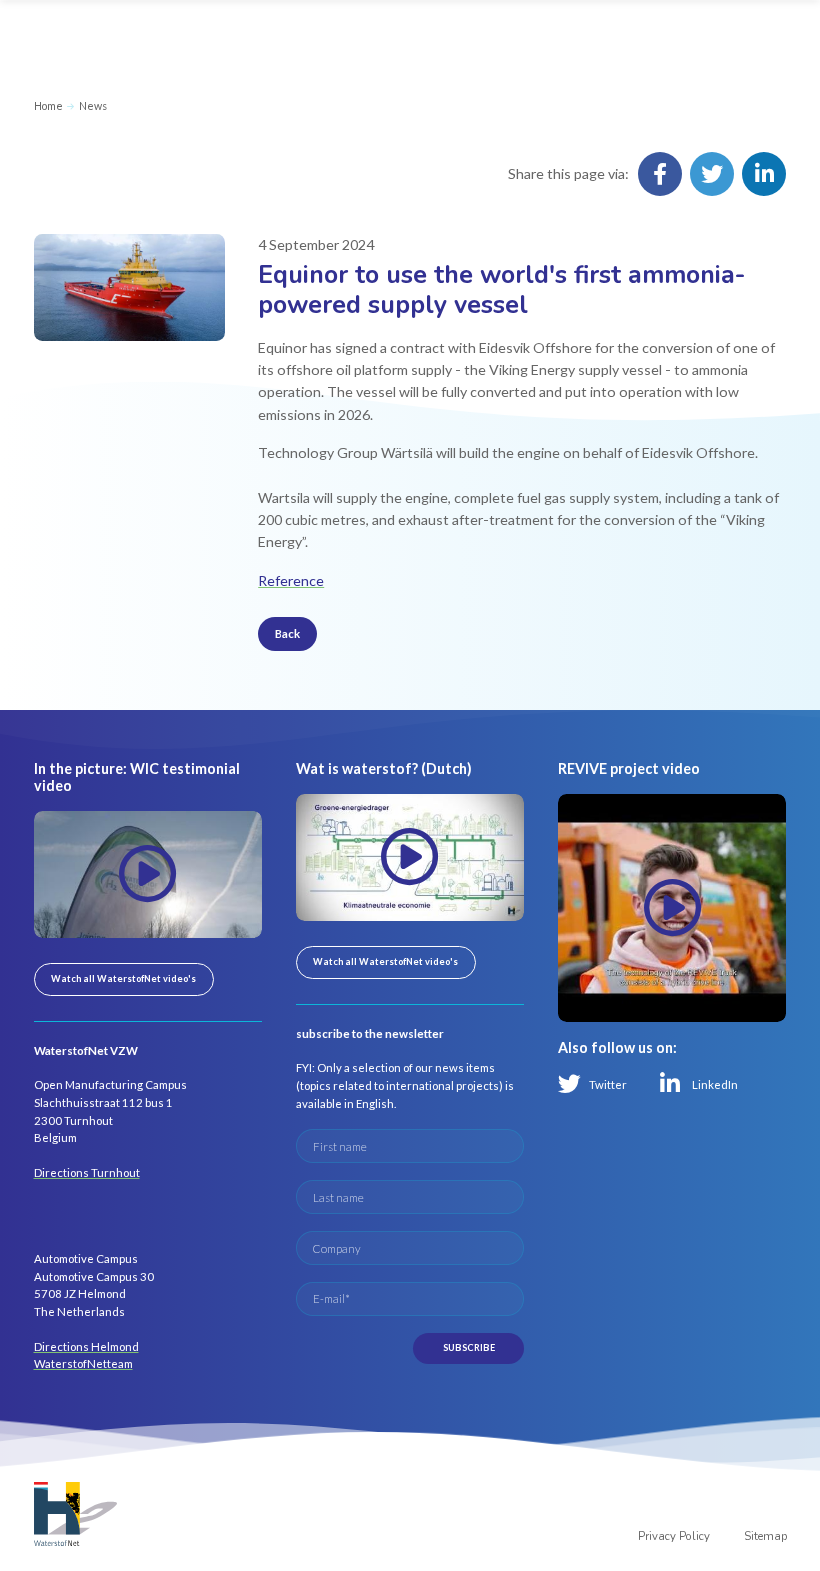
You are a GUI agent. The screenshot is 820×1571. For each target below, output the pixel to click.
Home (48, 105)
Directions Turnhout (87, 1172)
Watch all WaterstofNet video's (123, 978)
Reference (291, 580)
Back (287, 633)
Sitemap (765, 1536)
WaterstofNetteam (83, 1363)
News (93, 105)
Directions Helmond (86, 1346)
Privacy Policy (674, 1536)
